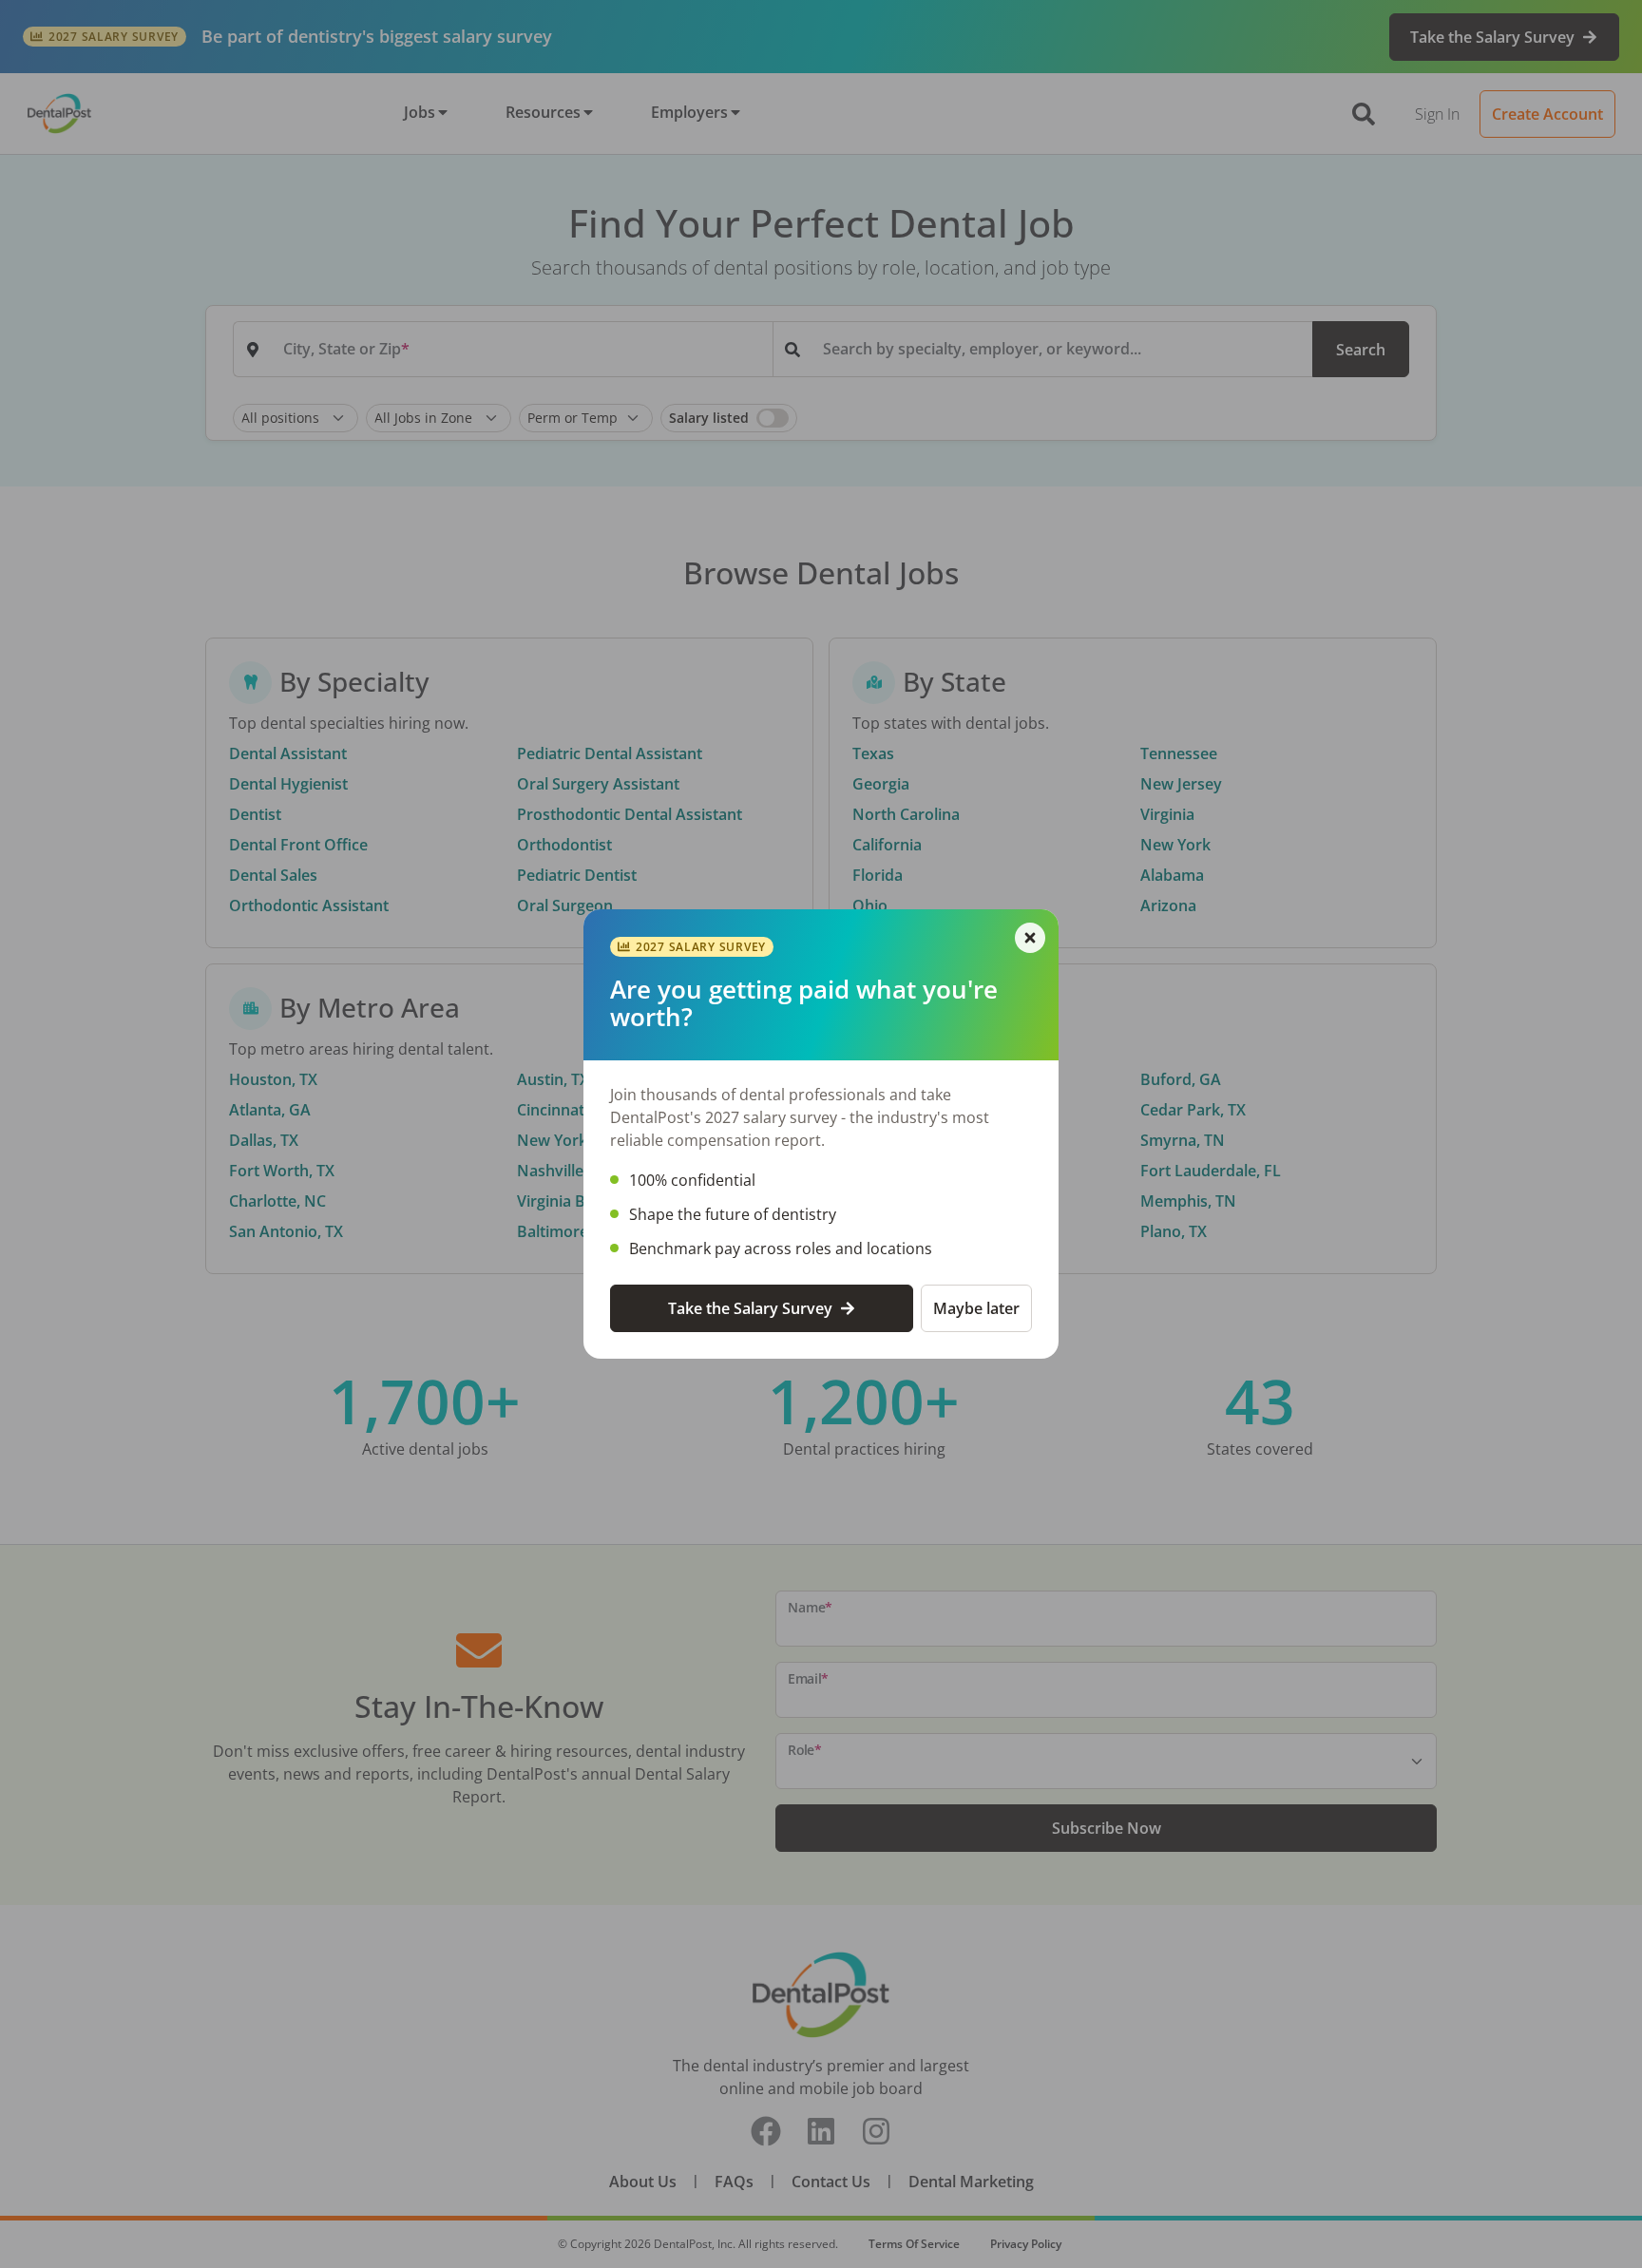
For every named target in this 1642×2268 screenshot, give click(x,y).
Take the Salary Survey (750, 1308)
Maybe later (976, 1308)
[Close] (1030, 938)
